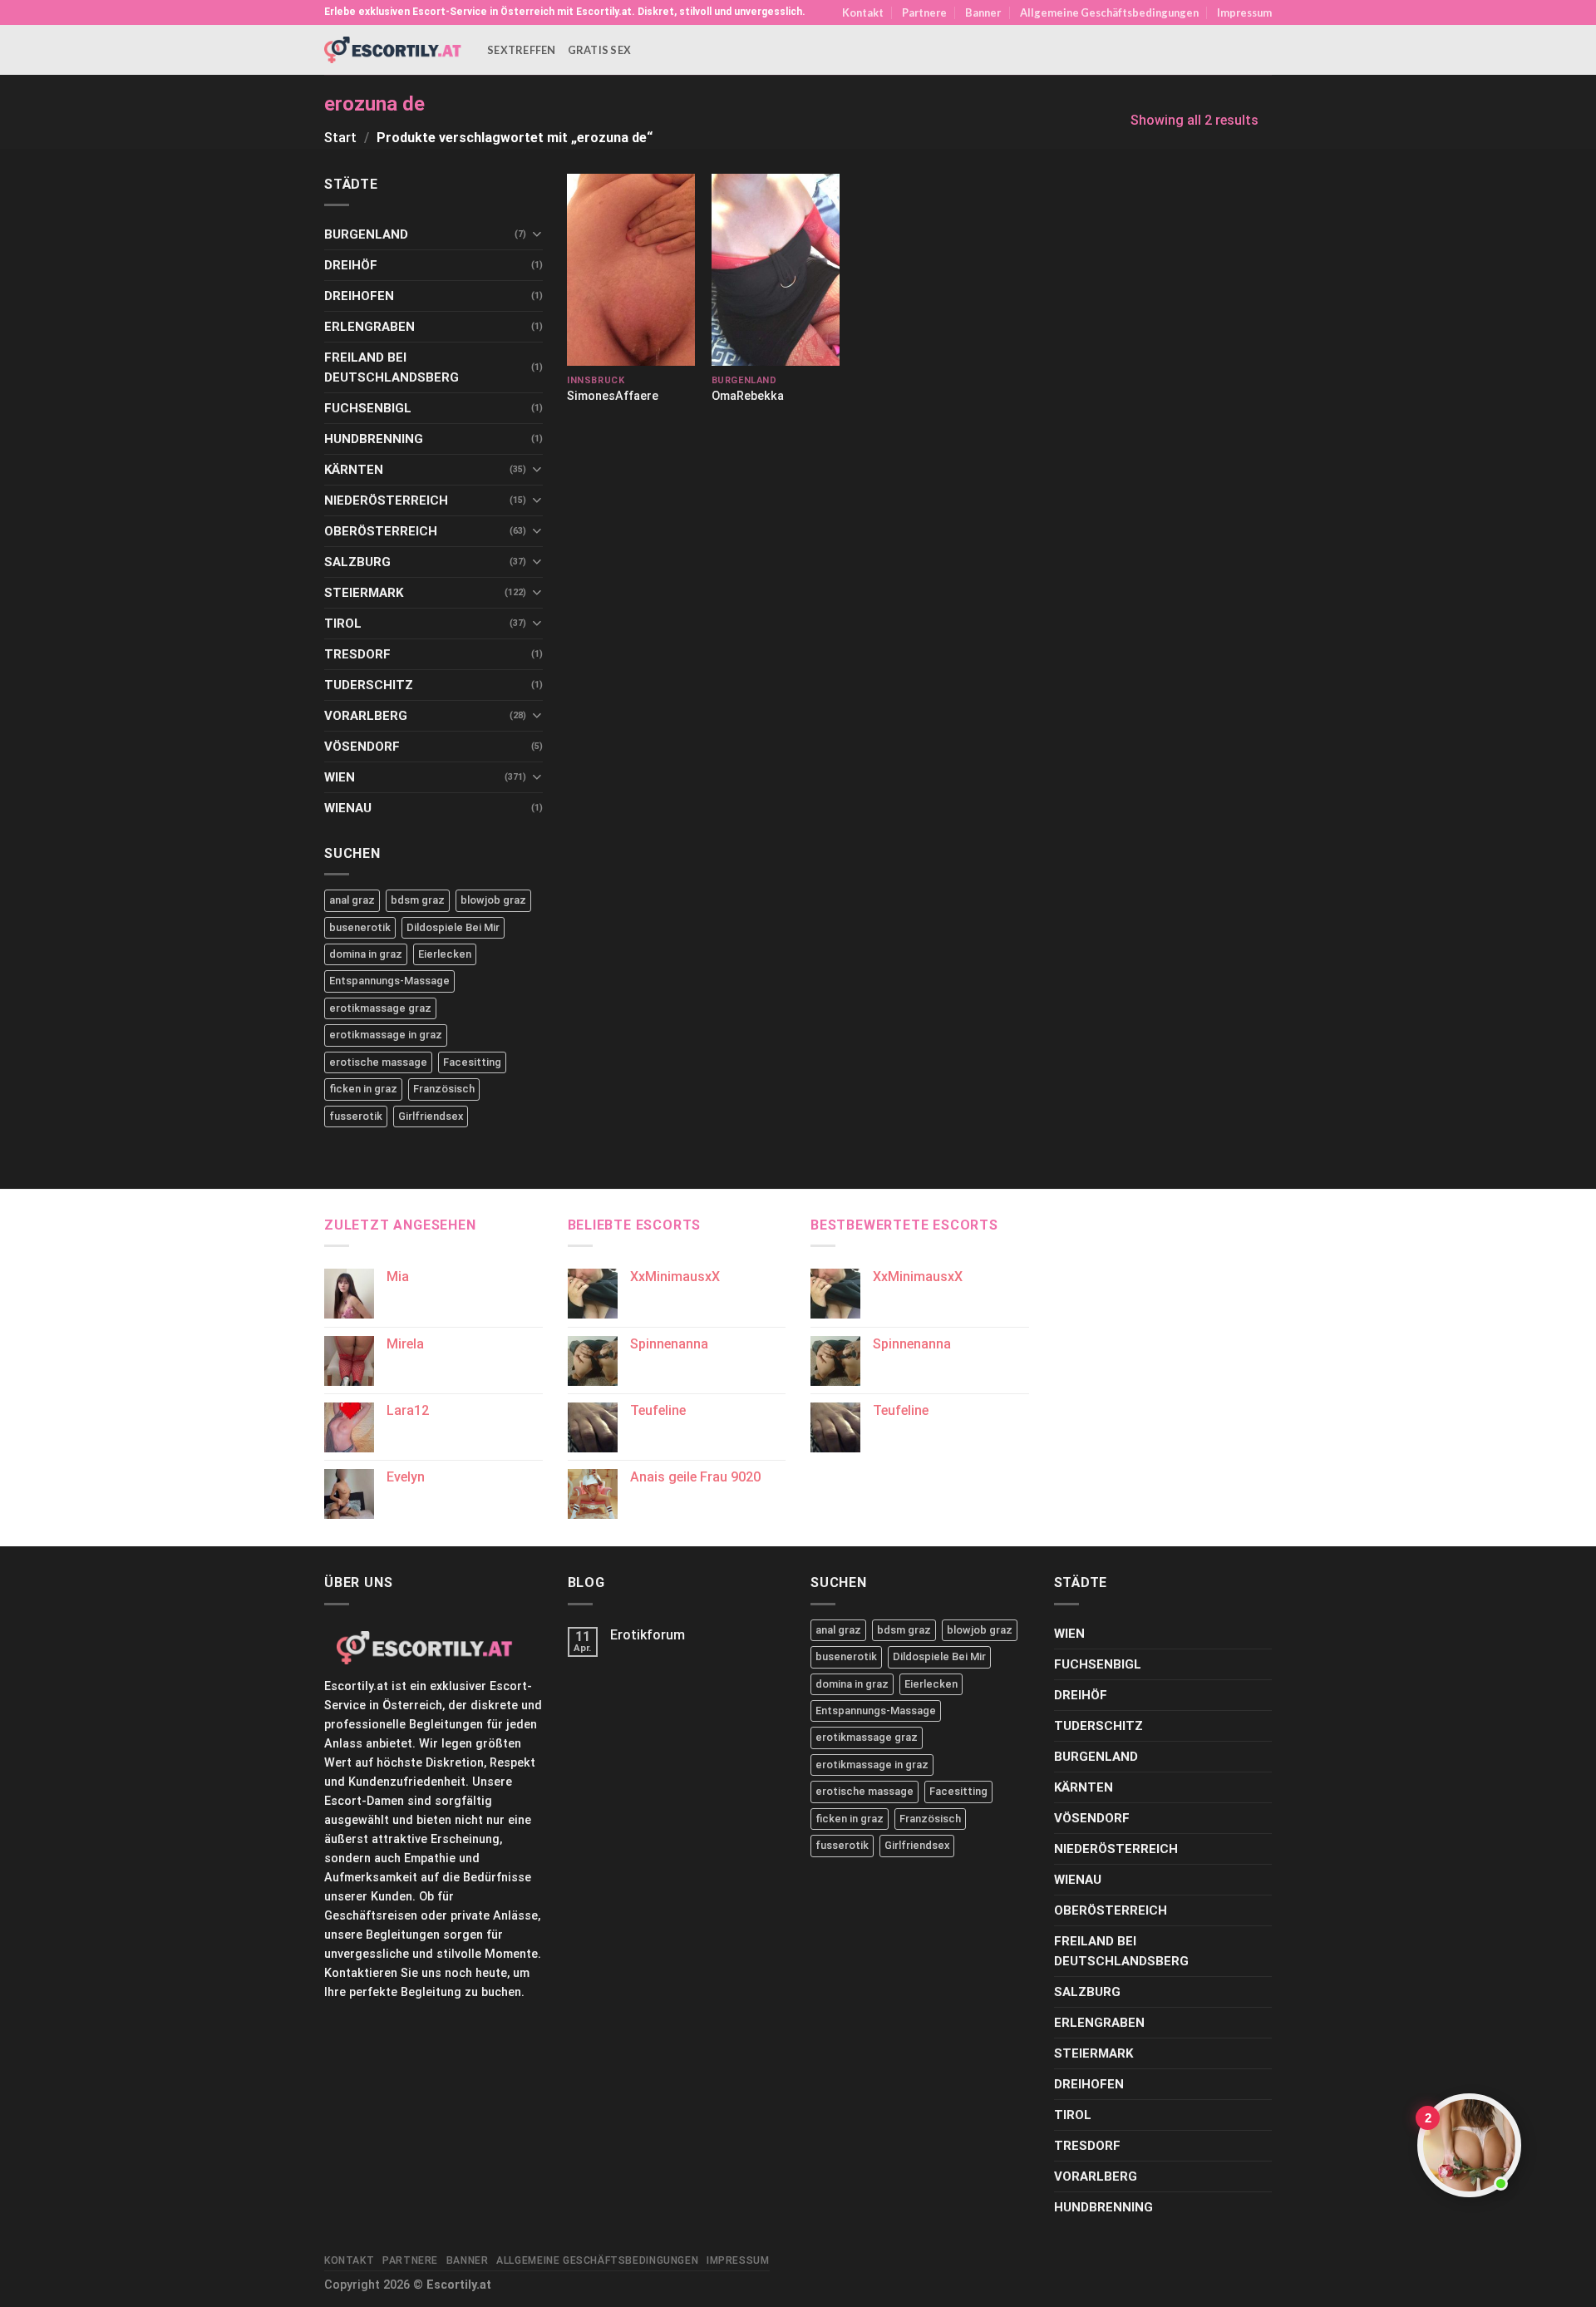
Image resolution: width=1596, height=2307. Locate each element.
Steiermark (364, 593)
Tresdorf (357, 654)
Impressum (1244, 12)
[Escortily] (393, 49)
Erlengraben (369, 327)
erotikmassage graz (380, 1008)
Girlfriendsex (431, 1116)
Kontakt (863, 12)
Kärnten (354, 470)
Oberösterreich (381, 531)
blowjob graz (493, 900)
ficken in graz (363, 1089)
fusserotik (356, 1116)
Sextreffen (522, 50)
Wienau (348, 808)
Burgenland (366, 234)
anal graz (352, 900)
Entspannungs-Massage (389, 981)
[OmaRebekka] (776, 270)
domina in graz (366, 954)
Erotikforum (648, 1635)
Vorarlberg (366, 716)
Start (340, 138)
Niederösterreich (386, 500)
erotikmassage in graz (386, 1035)
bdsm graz (418, 900)
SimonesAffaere (613, 396)
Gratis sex (600, 50)
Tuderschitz (369, 685)
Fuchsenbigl (368, 408)
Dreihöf (351, 265)
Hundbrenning (374, 439)
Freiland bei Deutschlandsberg (392, 367)
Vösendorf (362, 747)
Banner (983, 12)
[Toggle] (537, 234)
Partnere (924, 12)
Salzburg (357, 562)
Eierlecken (445, 954)
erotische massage (378, 1062)
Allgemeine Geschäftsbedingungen (1109, 12)
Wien (340, 777)
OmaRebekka (748, 396)
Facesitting (472, 1062)
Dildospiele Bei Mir (453, 927)
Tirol (343, 624)
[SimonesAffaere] (631, 270)
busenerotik (360, 927)
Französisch (444, 1089)
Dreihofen (359, 296)
